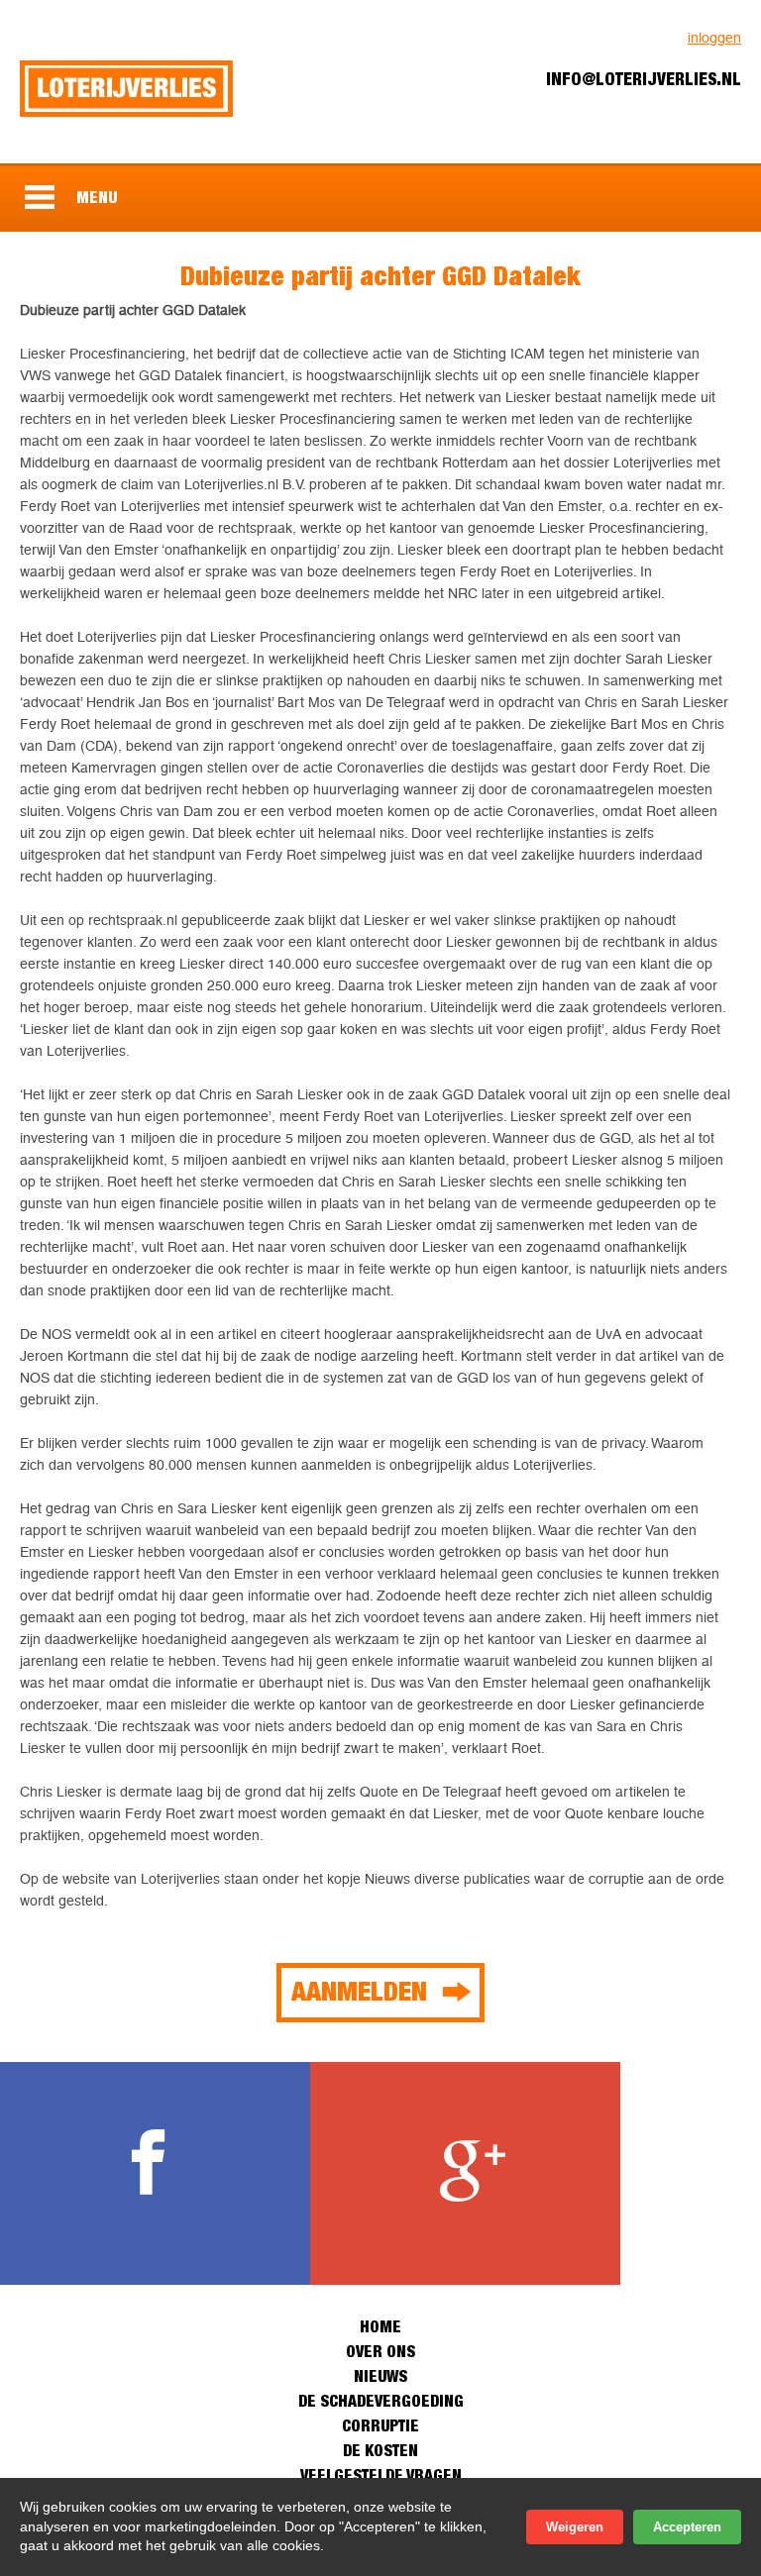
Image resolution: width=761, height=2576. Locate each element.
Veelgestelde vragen (381, 2475)
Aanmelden (359, 1991)
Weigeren (575, 2527)
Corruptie (380, 2425)
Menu (97, 197)
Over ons (380, 2351)
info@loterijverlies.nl (644, 79)
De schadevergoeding (381, 2401)
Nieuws (380, 2376)
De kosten (380, 2450)
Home (380, 2326)
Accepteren (687, 2527)
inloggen (714, 38)
